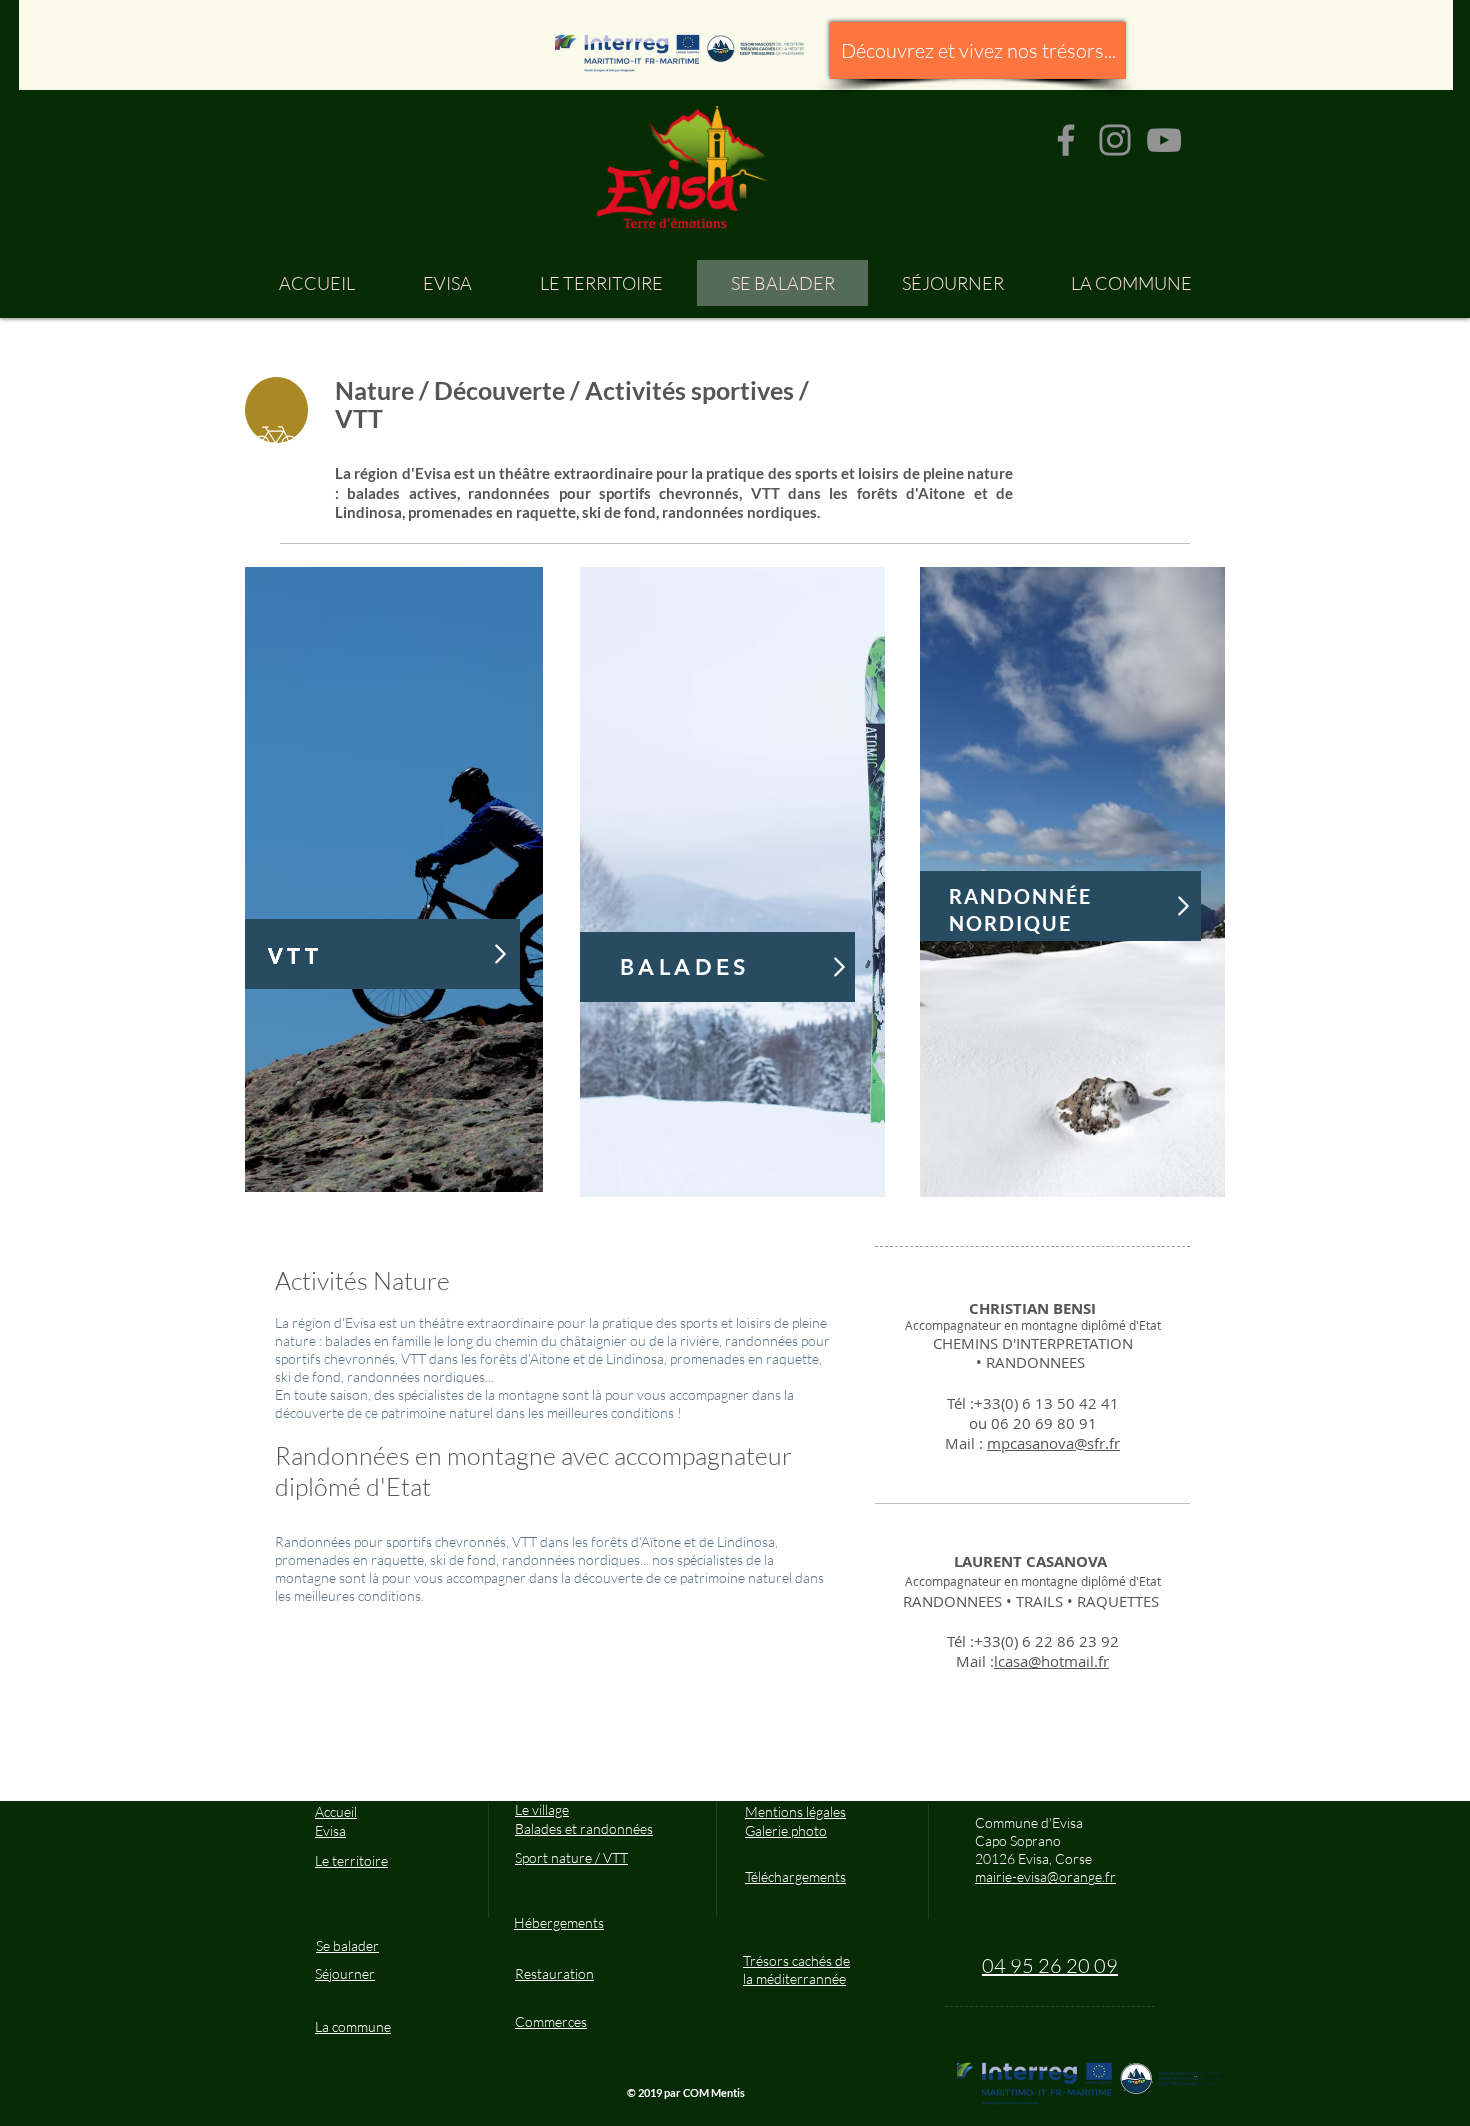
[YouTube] (1164, 140)
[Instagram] (1115, 140)
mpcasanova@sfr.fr (1053, 1443)
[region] (394, 879)
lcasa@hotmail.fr (1051, 1661)
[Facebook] (1066, 140)
